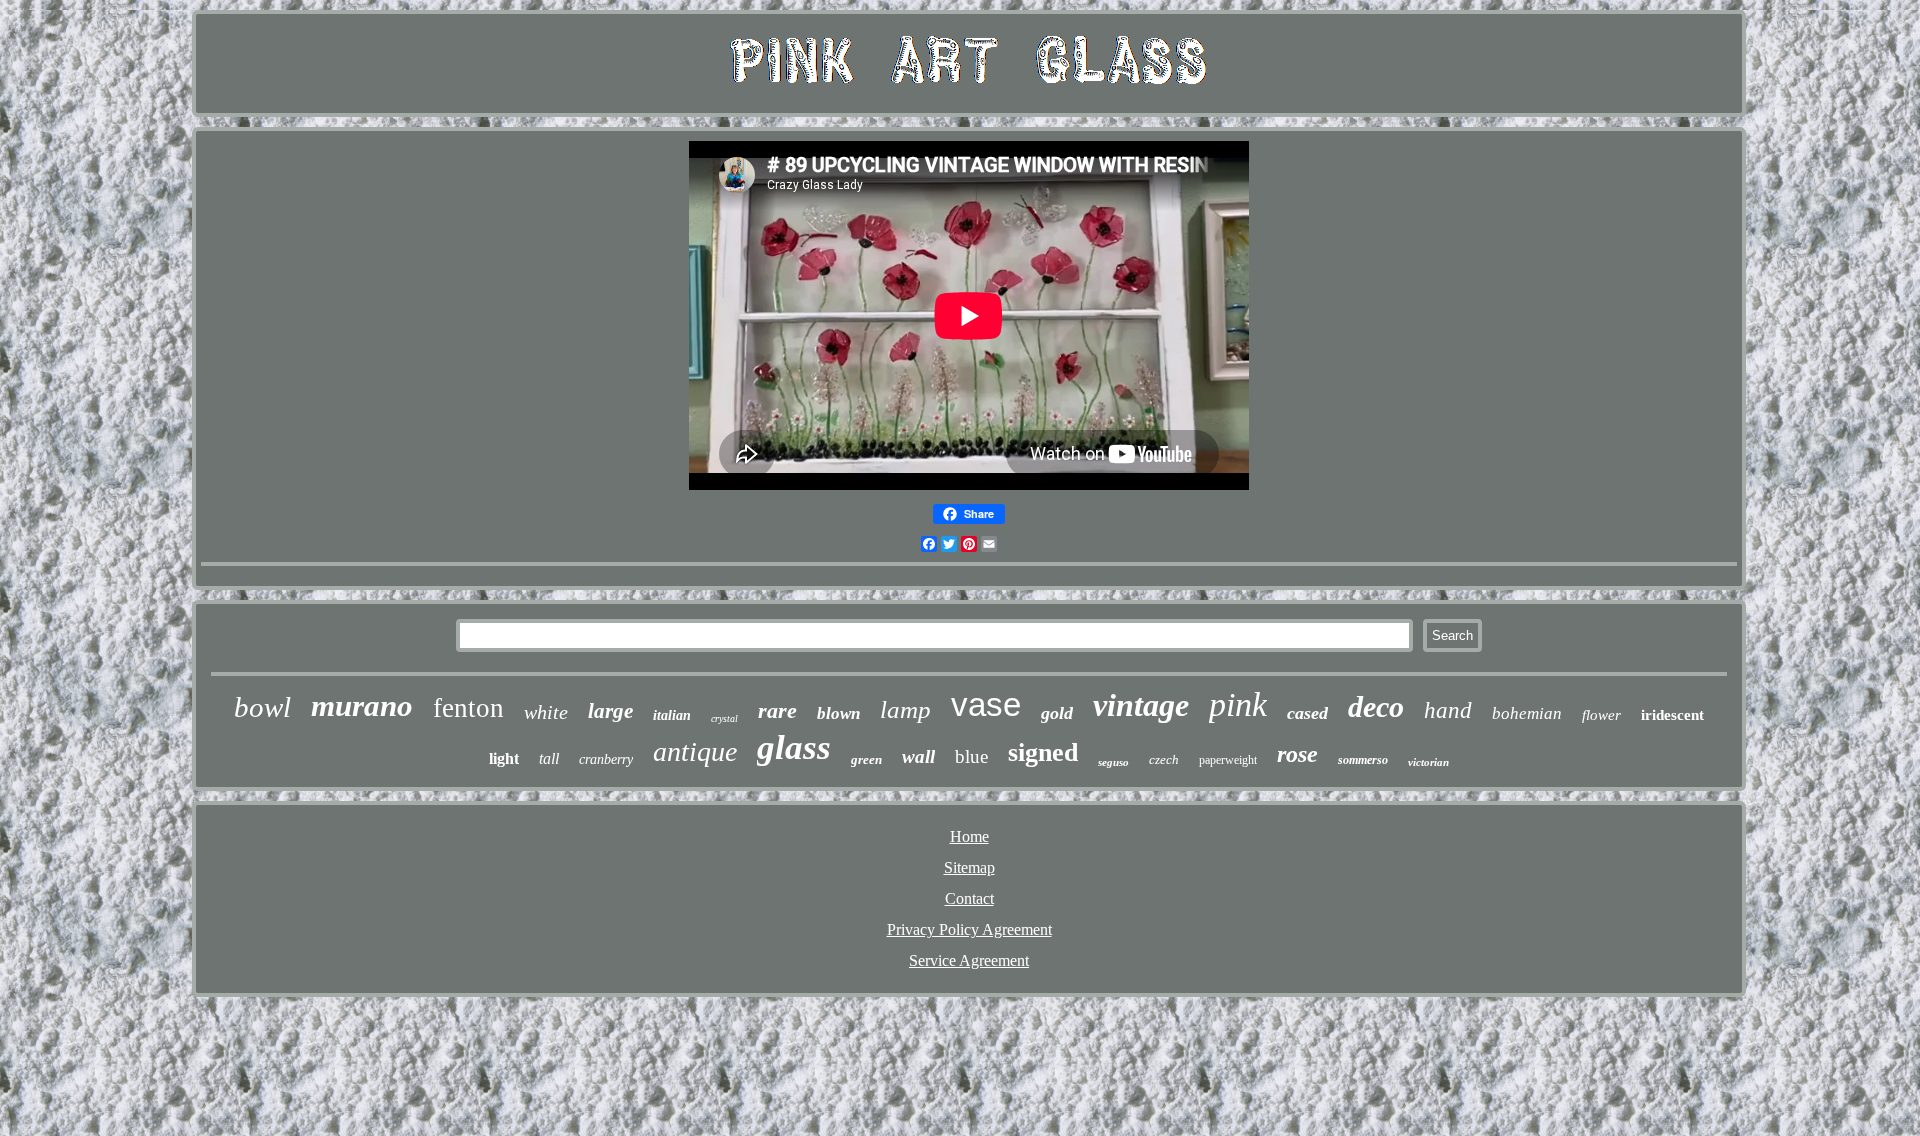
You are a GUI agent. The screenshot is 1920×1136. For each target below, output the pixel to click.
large (610, 711)
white (546, 712)
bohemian (1527, 713)
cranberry (606, 759)
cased (1307, 713)
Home (969, 836)
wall (918, 756)
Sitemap (969, 867)
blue (971, 756)
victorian (1428, 762)
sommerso (1363, 760)
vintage (1141, 705)
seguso (1113, 762)
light (504, 758)
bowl (262, 707)
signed (1043, 752)
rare (777, 710)
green (866, 759)
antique (695, 751)
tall (549, 758)
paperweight (1228, 760)
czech (1164, 759)
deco (1376, 706)
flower (1601, 715)
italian (672, 715)
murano (362, 705)
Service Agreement (969, 960)
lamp (905, 709)
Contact (969, 898)
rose (1297, 754)
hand (1448, 710)
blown (838, 713)
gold (1057, 713)
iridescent (1672, 715)
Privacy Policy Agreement (969, 929)
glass (794, 747)
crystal (724, 718)
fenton (468, 708)
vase (986, 704)
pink (1238, 704)
